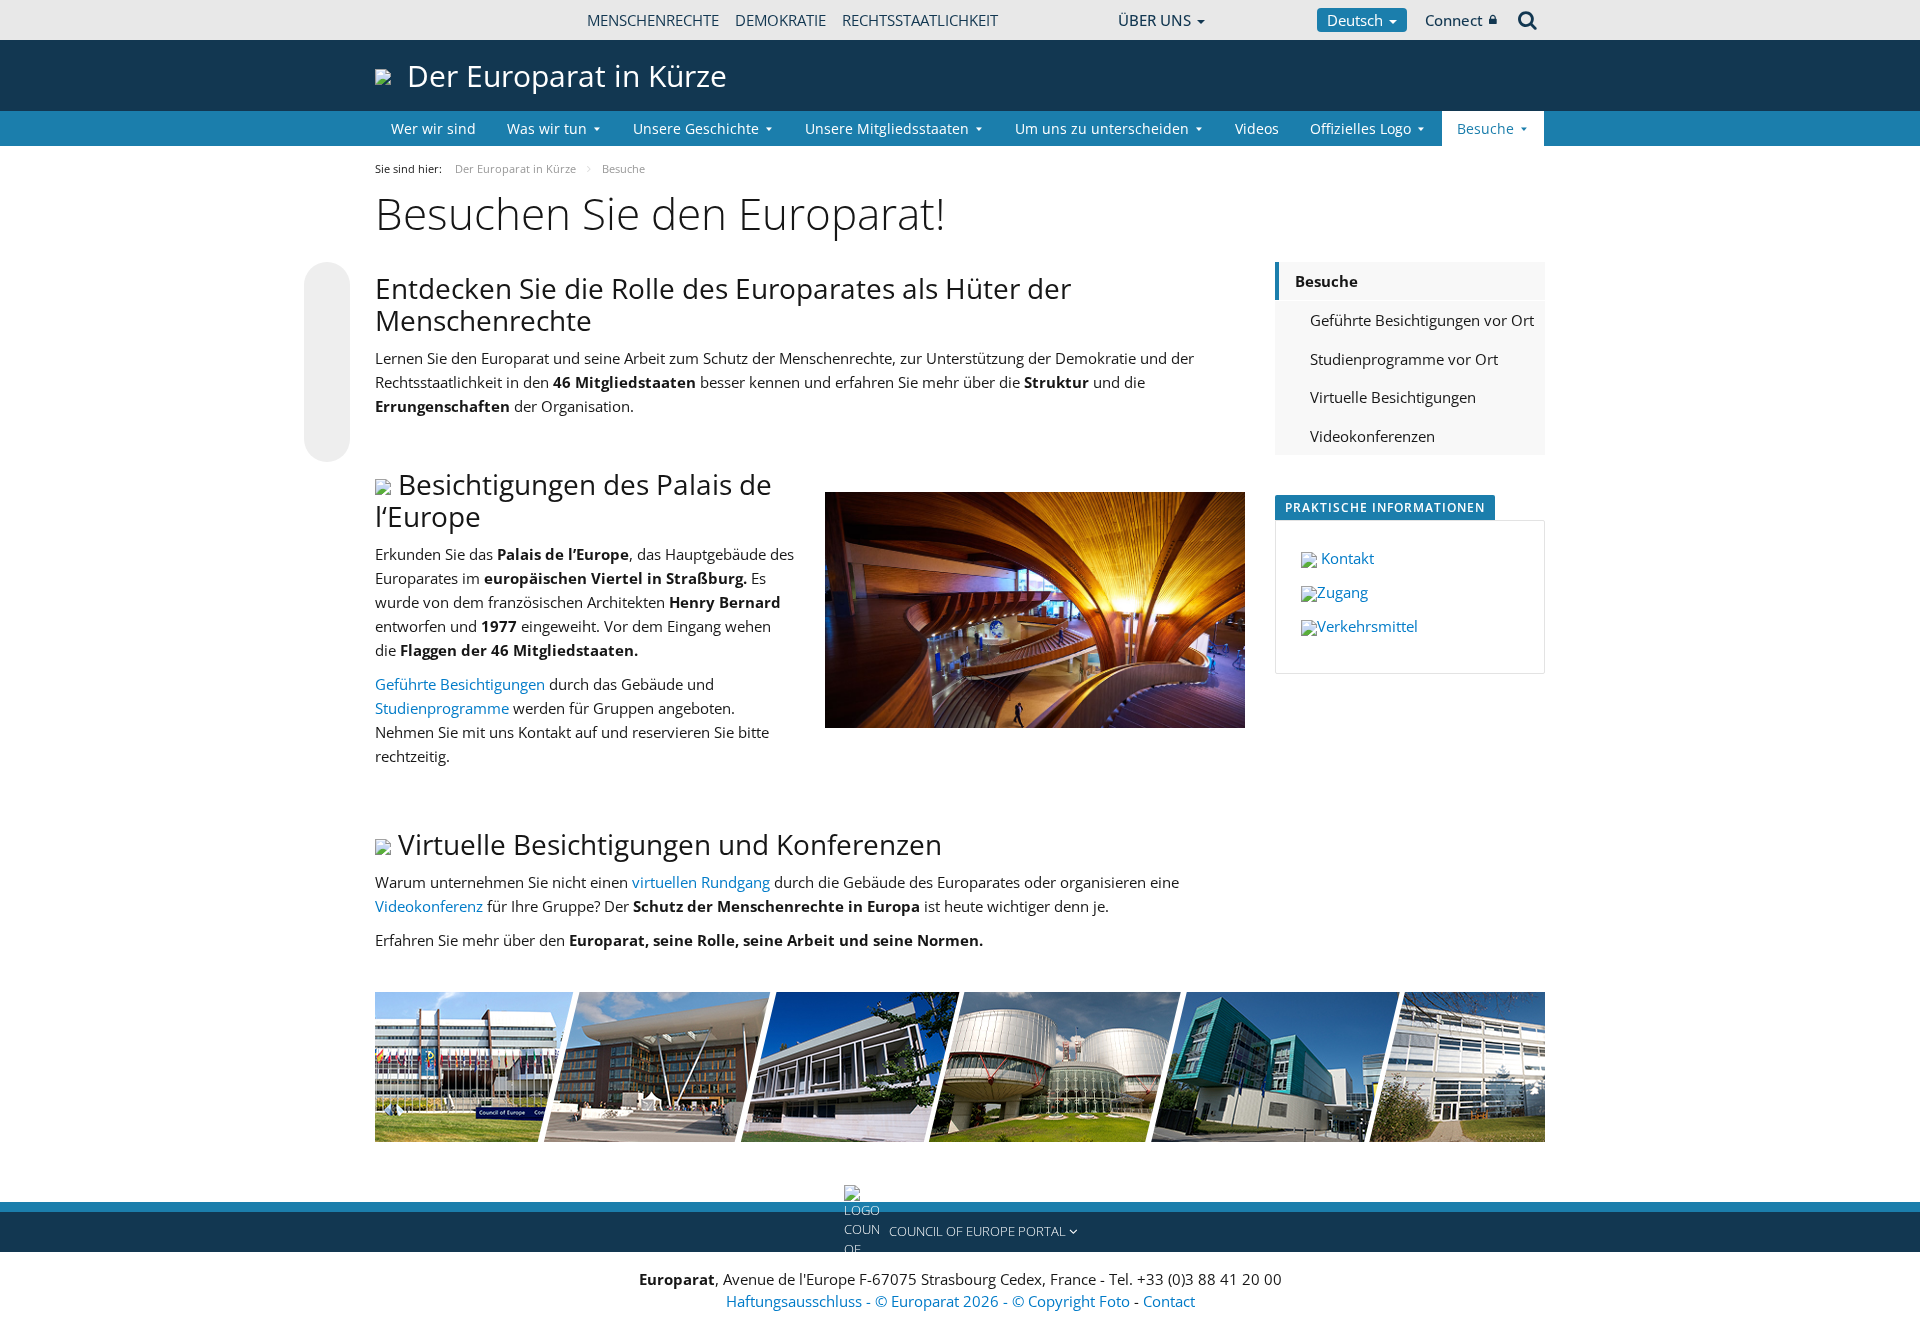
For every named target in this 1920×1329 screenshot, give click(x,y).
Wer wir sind (433, 128)
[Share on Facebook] (327, 363)
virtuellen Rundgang (701, 882)
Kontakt (1345, 558)
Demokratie (780, 20)
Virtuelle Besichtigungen (1393, 397)
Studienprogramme (444, 708)
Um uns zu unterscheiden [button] (1102, 128)
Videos (1257, 128)
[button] (960, 1232)
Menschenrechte (653, 20)
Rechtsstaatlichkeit (920, 20)
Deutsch (1357, 20)
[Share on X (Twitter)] (327, 325)
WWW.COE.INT (425, 20)
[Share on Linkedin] (327, 401)
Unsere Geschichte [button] (696, 128)
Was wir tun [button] (547, 128)
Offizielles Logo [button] (1360, 128)
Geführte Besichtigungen (460, 684)
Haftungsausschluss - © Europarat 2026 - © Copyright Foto (930, 1301)
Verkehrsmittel (1367, 626)
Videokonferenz (431, 906)
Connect (1454, 20)
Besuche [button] (1485, 128)
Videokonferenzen (1372, 436)
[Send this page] (327, 439)
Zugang (1342, 592)
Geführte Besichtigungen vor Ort (1422, 320)
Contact (1169, 1301)
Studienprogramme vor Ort (1404, 359)
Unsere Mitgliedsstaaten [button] (887, 128)
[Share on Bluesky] (327, 287)
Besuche (1326, 281)
